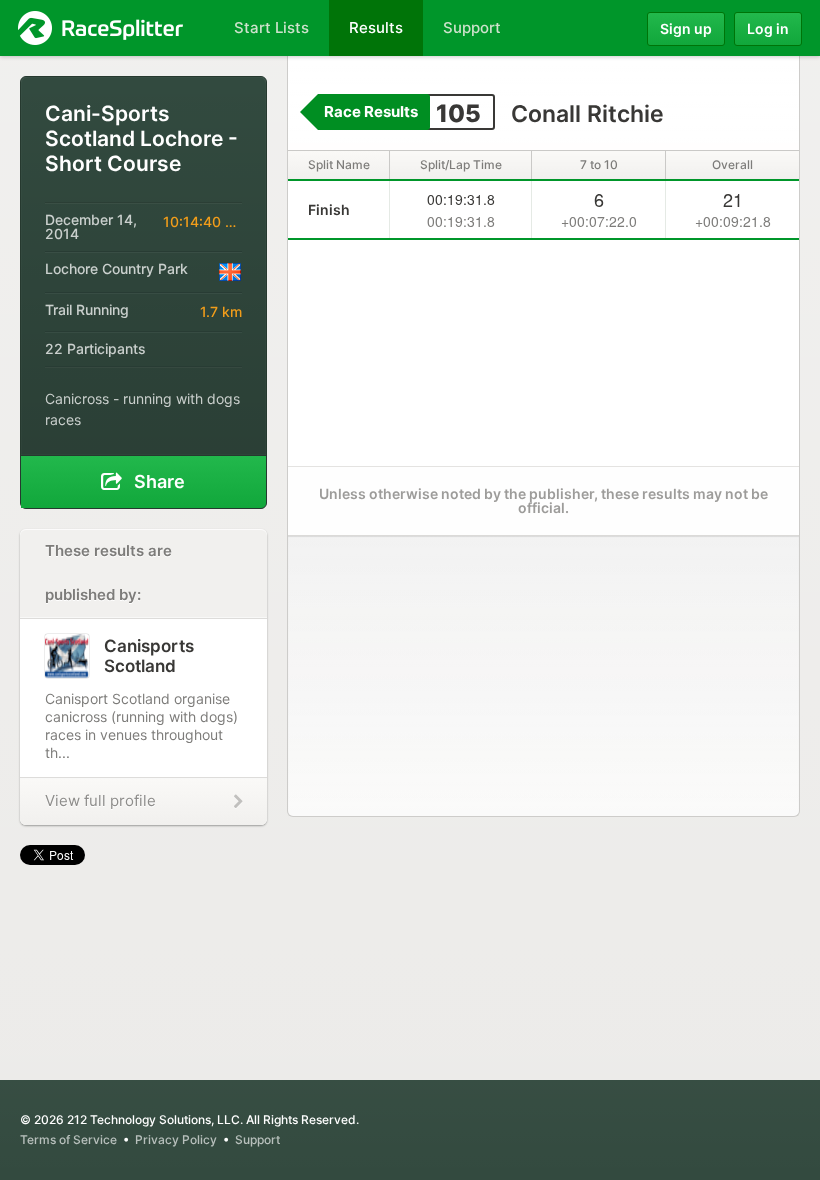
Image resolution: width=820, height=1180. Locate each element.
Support (257, 1139)
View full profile (100, 800)
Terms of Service (68, 1139)
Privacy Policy (176, 1139)
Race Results (371, 111)
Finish (329, 209)
